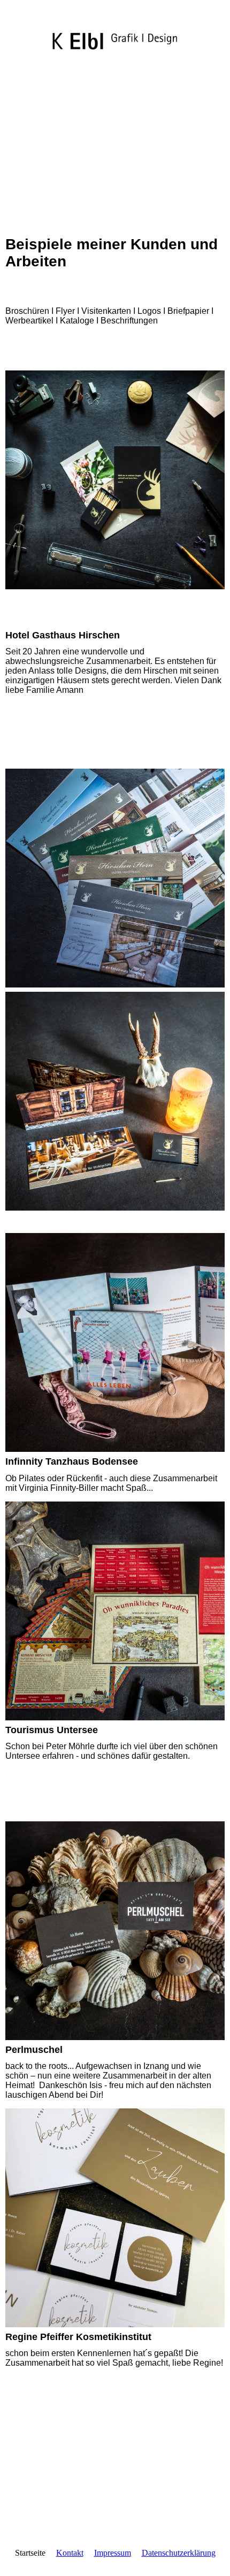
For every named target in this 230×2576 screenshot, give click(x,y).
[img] (115, 31)
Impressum (113, 2553)
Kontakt (70, 2553)
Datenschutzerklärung (179, 2553)
